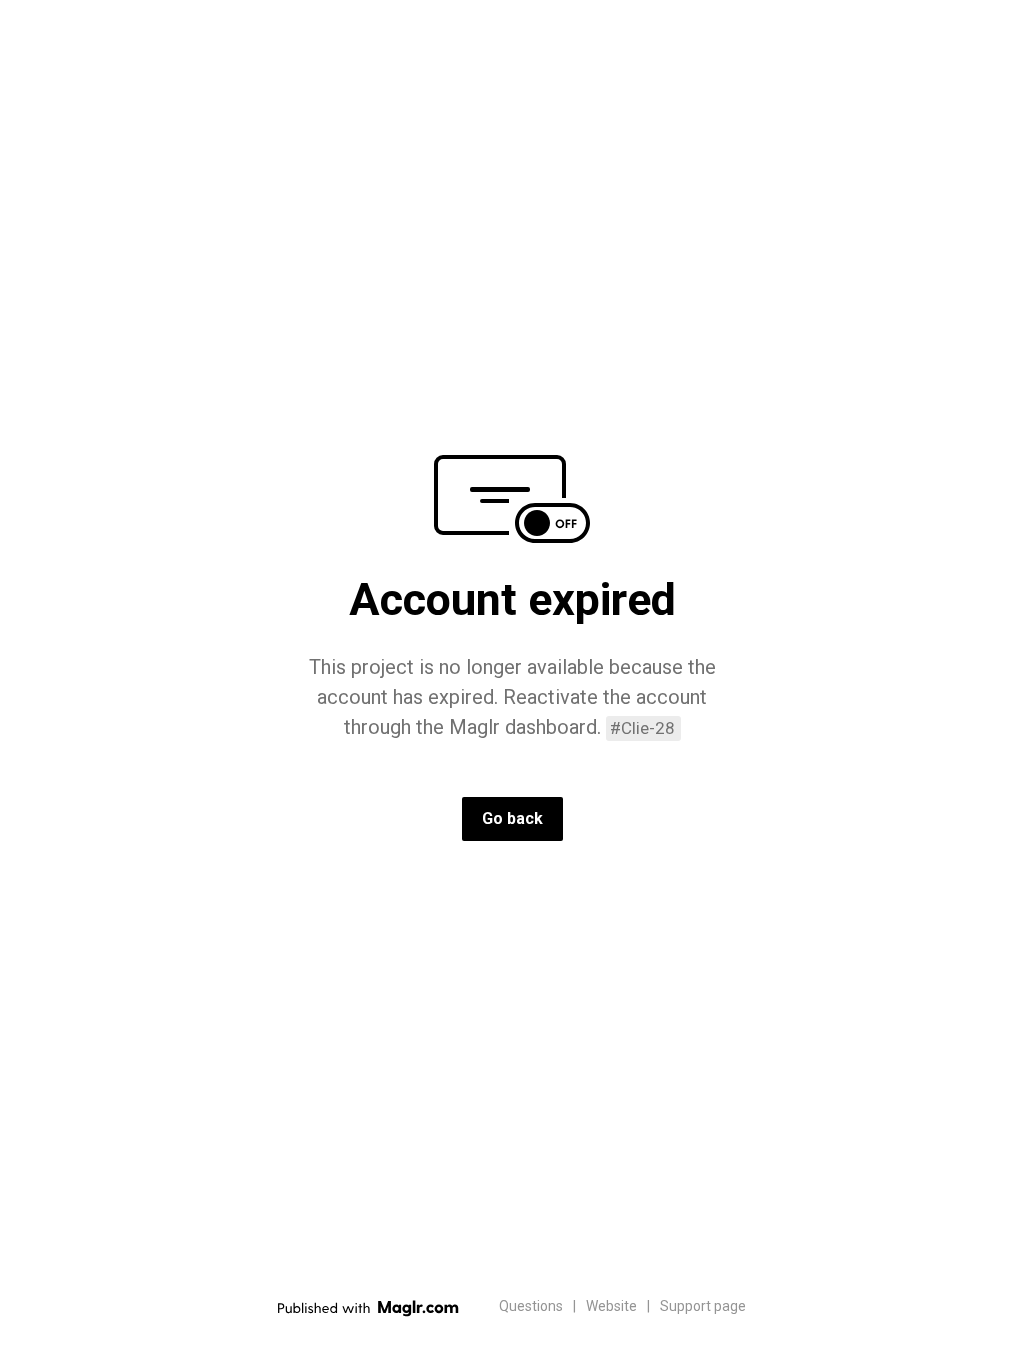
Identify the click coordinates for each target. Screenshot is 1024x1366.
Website (611, 1306)
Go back (512, 818)
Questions (531, 1306)
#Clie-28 (642, 728)
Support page (703, 1306)
